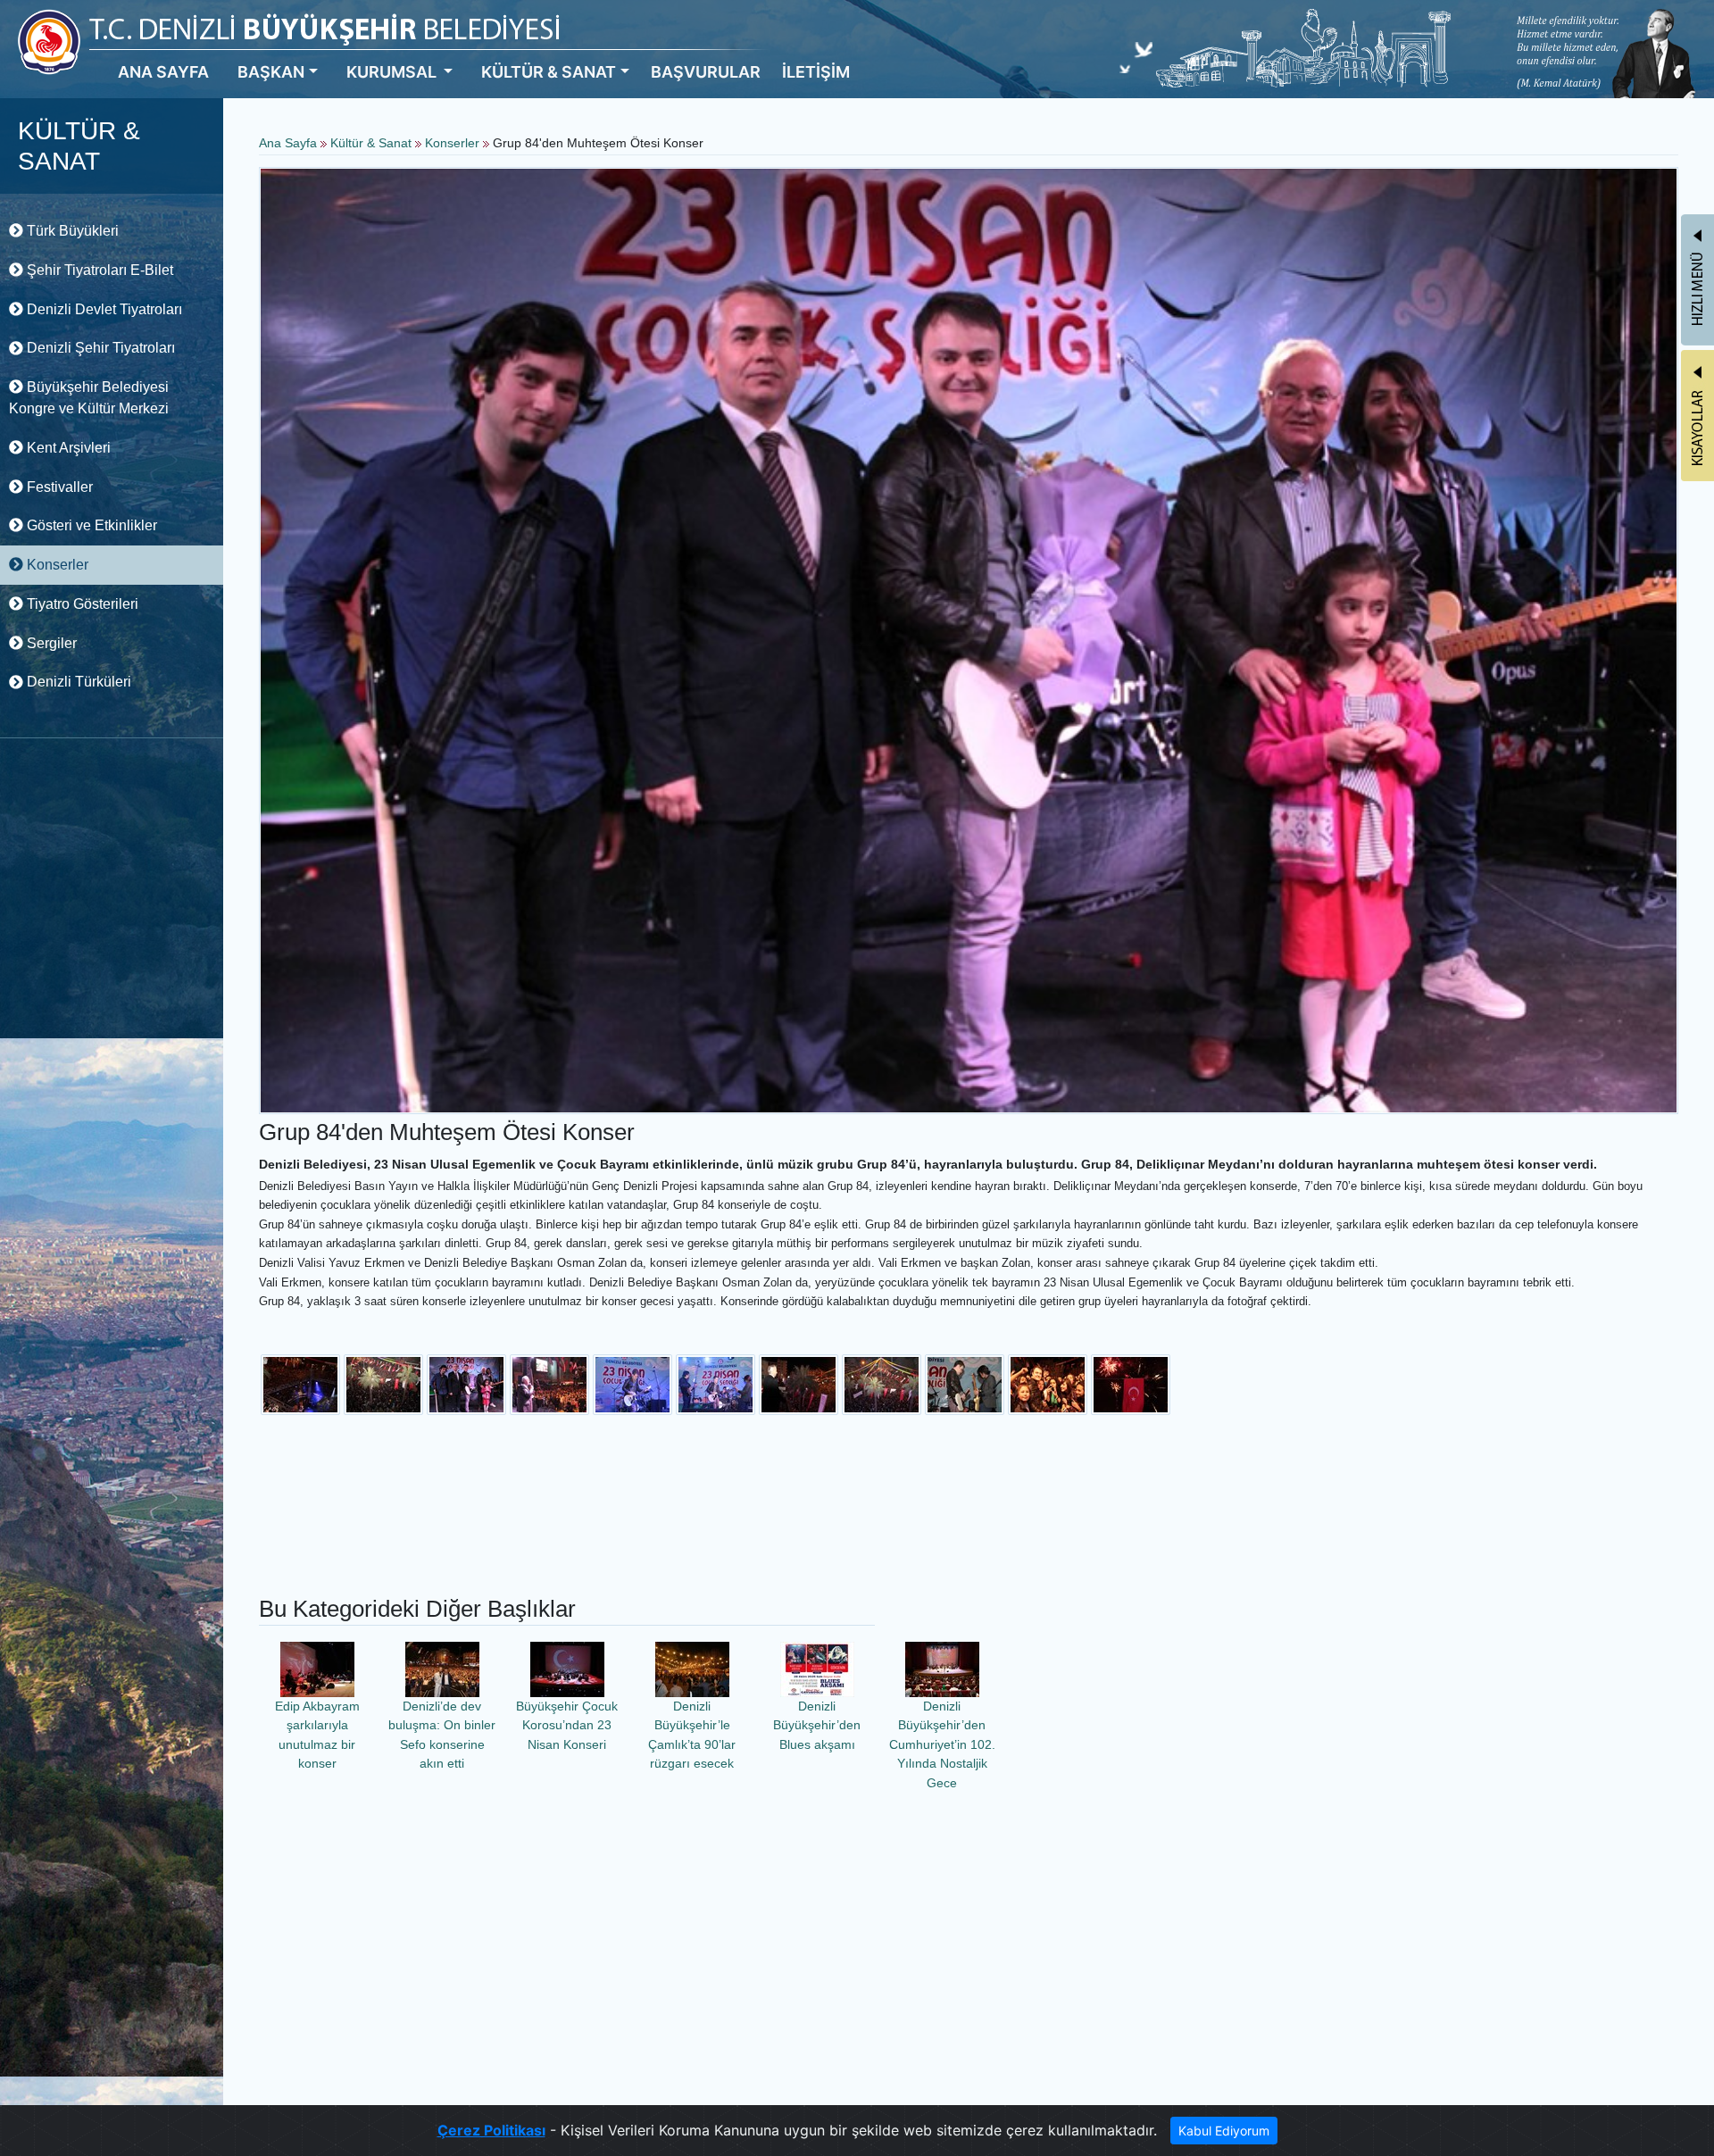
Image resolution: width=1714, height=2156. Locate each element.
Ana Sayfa (288, 143)
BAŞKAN (271, 72)
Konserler (56, 565)
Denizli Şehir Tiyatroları (99, 348)
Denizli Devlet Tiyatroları (103, 309)
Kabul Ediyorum (1224, 2131)
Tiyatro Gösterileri (81, 604)
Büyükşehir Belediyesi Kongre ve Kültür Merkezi (89, 398)
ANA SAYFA (163, 72)
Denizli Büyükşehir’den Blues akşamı (817, 1725)
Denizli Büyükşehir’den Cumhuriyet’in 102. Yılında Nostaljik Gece (942, 1744)
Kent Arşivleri (67, 448)
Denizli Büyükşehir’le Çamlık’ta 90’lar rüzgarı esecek (692, 1735)
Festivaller (58, 487)
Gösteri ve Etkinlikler (90, 525)
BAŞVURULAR (706, 72)
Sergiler (50, 643)
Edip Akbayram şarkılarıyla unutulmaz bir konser (317, 1735)
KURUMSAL (393, 72)
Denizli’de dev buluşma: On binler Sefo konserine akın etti (442, 1735)
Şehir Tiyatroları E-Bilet (98, 270)
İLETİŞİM (816, 72)
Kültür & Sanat (373, 143)
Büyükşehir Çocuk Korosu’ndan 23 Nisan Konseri (567, 1725)
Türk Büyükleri (71, 231)
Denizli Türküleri (77, 682)
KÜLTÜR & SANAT (549, 72)
